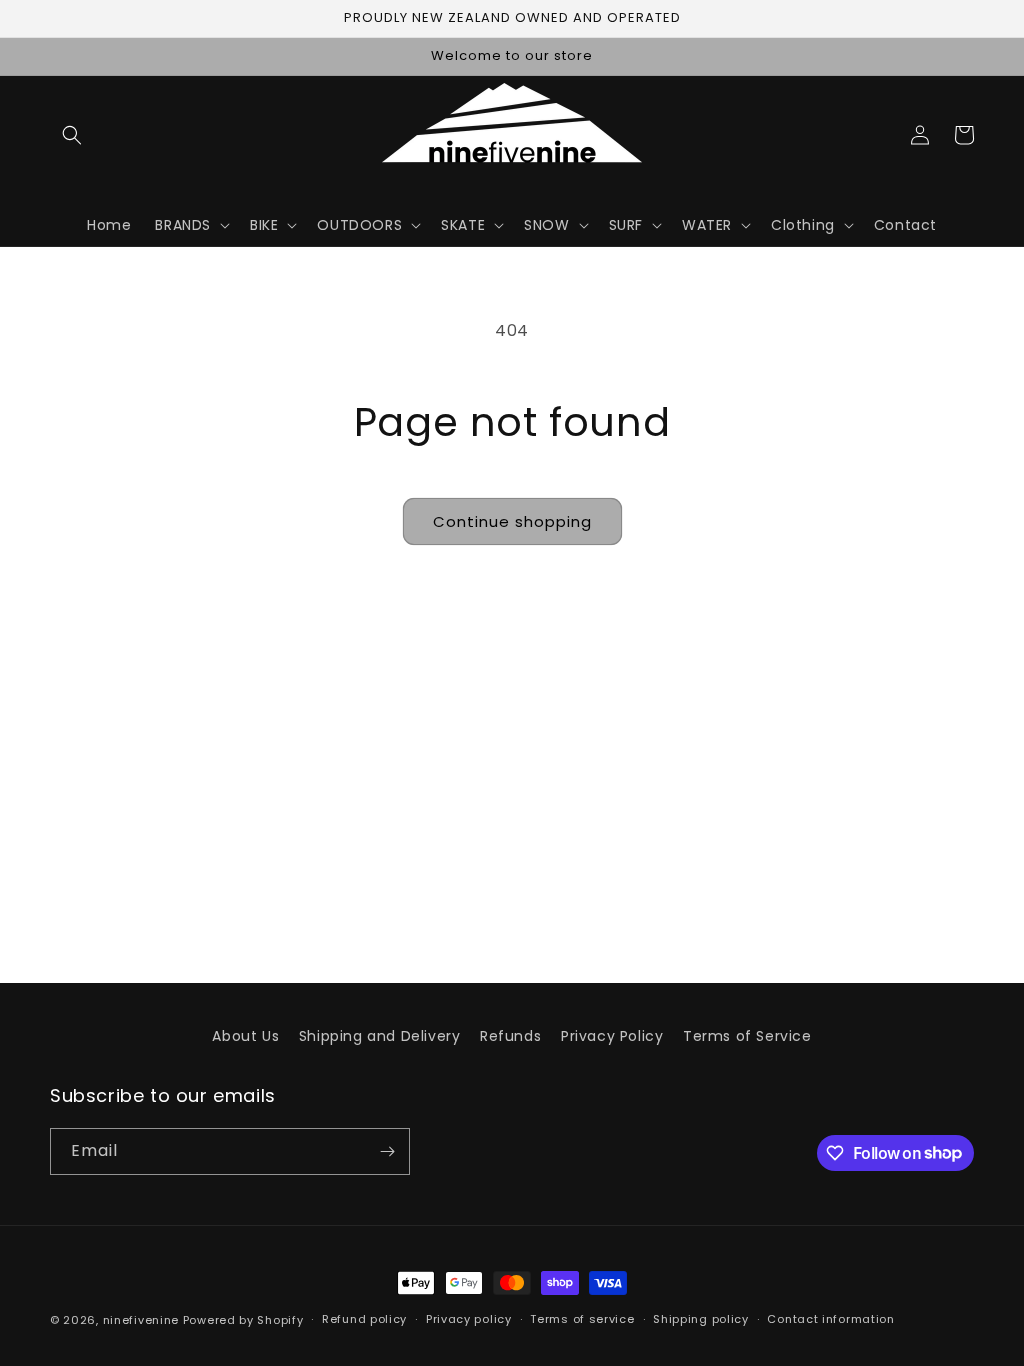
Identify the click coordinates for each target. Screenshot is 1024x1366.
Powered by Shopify (243, 1320)
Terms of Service (747, 1036)
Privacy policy (469, 1319)
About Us (245, 1036)
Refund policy (364, 1319)
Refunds (510, 1036)
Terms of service (582, 1319)
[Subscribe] (387, 1151)
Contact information (830, 1319)
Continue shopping (512, 521)
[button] (72, 135)
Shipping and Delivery (380, 1036)
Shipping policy (701, 1319)
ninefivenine (141, 1320)
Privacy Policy (612, 1036)
